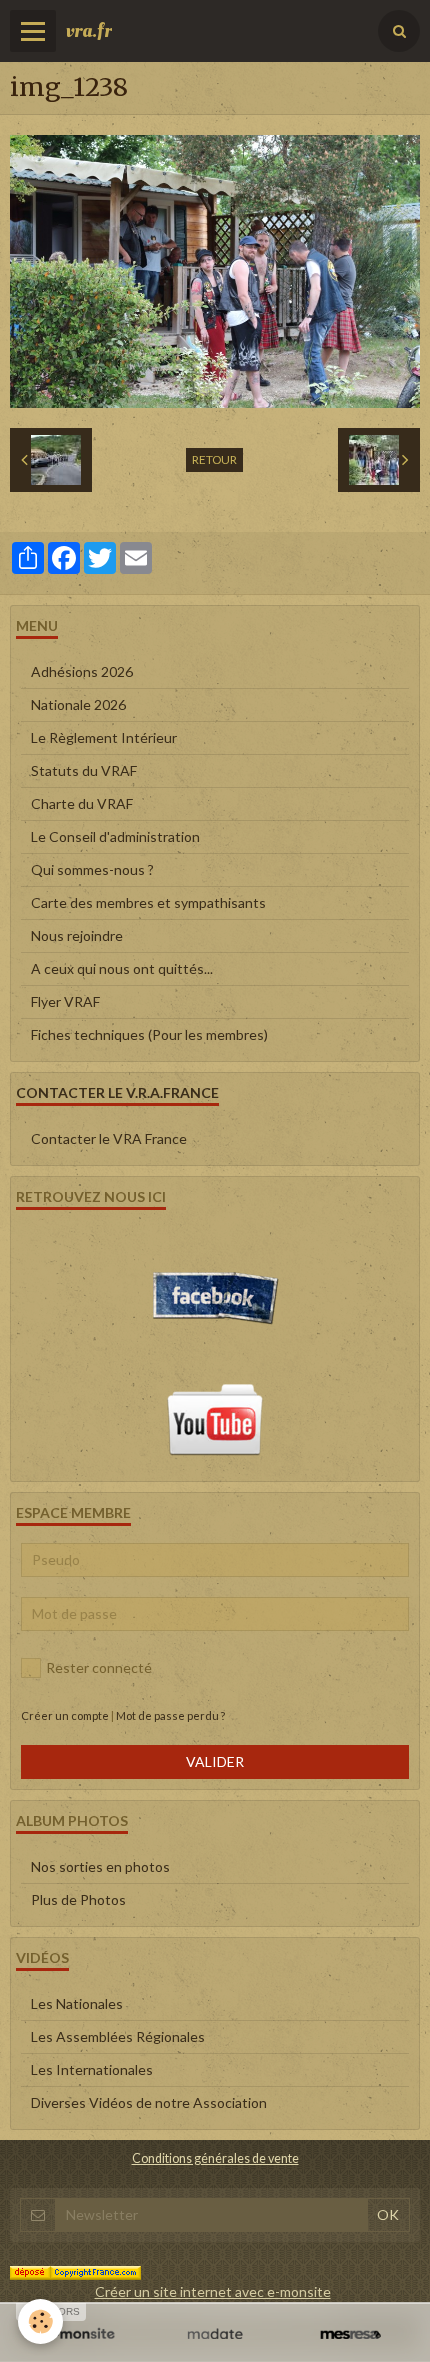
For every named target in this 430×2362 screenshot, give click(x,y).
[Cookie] (40, 2321)
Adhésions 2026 (82, 671)
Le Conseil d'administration (115, 836)
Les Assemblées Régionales (118, 2036)
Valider (215, 1761)
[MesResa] (350, 2335)
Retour (214, 459)
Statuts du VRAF (84, 770)
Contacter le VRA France (109, 1138)
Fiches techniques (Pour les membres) (149, 1034)
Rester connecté (99, 1667)
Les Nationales (77, 2003)
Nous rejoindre (77, 935)
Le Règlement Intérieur (104, 737)
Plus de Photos (78, 1899)
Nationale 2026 (78, 704)
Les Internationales (92, 2069)
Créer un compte (65, 1715)
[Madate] (214, 2335)
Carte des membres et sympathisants (148, 902)
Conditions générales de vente (215, 2158)
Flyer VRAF (65, 1001)
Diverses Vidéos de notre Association (149, 2102)
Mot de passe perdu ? (170, 1715)
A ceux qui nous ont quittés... (122, 968)
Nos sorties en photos (100, 1866)
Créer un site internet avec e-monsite (213, 2291)
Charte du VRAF (82, 803)
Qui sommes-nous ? (92, 869)
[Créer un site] (79, 2335)
